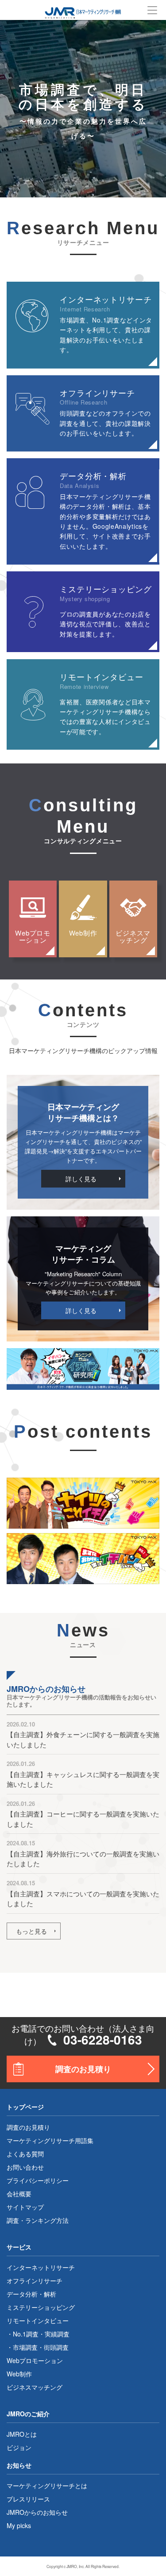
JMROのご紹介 (28, 2414)
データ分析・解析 (31, 2294)
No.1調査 (26, 2334)
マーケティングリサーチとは (47, 2486)
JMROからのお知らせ (37, 2512)
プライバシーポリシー (38, 2180)
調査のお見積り (83, 2069)
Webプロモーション (33, 936)
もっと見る (31, 1931)
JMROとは (22, 2434)
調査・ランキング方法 (38, 2220)
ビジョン (19, 2447)
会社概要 (19, 2194)
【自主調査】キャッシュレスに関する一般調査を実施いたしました (83, 1779)
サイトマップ (25, 2207)
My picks (19, 2525)
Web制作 (83, 933)
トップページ (25, 2107)
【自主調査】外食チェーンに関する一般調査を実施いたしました (83, 1739)
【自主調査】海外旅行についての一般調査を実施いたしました (83, 1859)
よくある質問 (25, 2154)
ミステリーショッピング (41, 2307)
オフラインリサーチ (35, 2281)
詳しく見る (81, 1179)
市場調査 (25, 2347)
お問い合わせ (25, 2167)
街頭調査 (56, 2347)
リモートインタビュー (38, 2320)
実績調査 (57, 2334)
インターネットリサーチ (41, 2267)
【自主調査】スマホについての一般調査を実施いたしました (83, 1899)
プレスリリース (28, 2499)
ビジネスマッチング (133, 936)
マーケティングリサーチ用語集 (50, 2140)
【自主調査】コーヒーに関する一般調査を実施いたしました (83, 1819)
